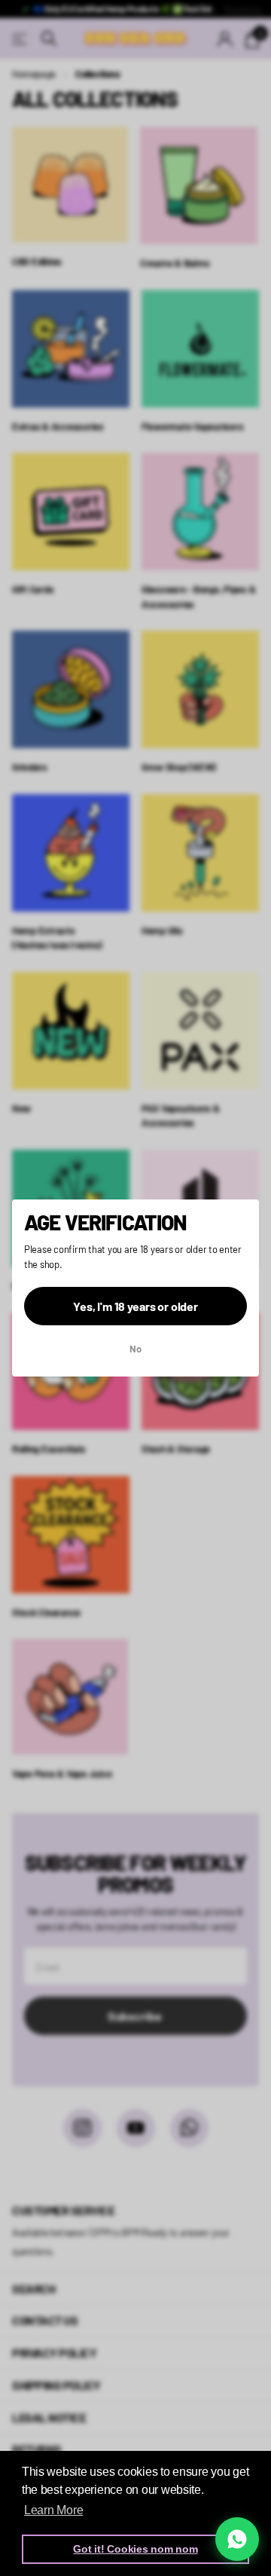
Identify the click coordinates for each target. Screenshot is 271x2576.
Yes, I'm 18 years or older (135, 1306)
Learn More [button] (53, 2510)
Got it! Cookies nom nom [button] (135, 2549)
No (135, 1349)
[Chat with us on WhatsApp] (237, 2539)
